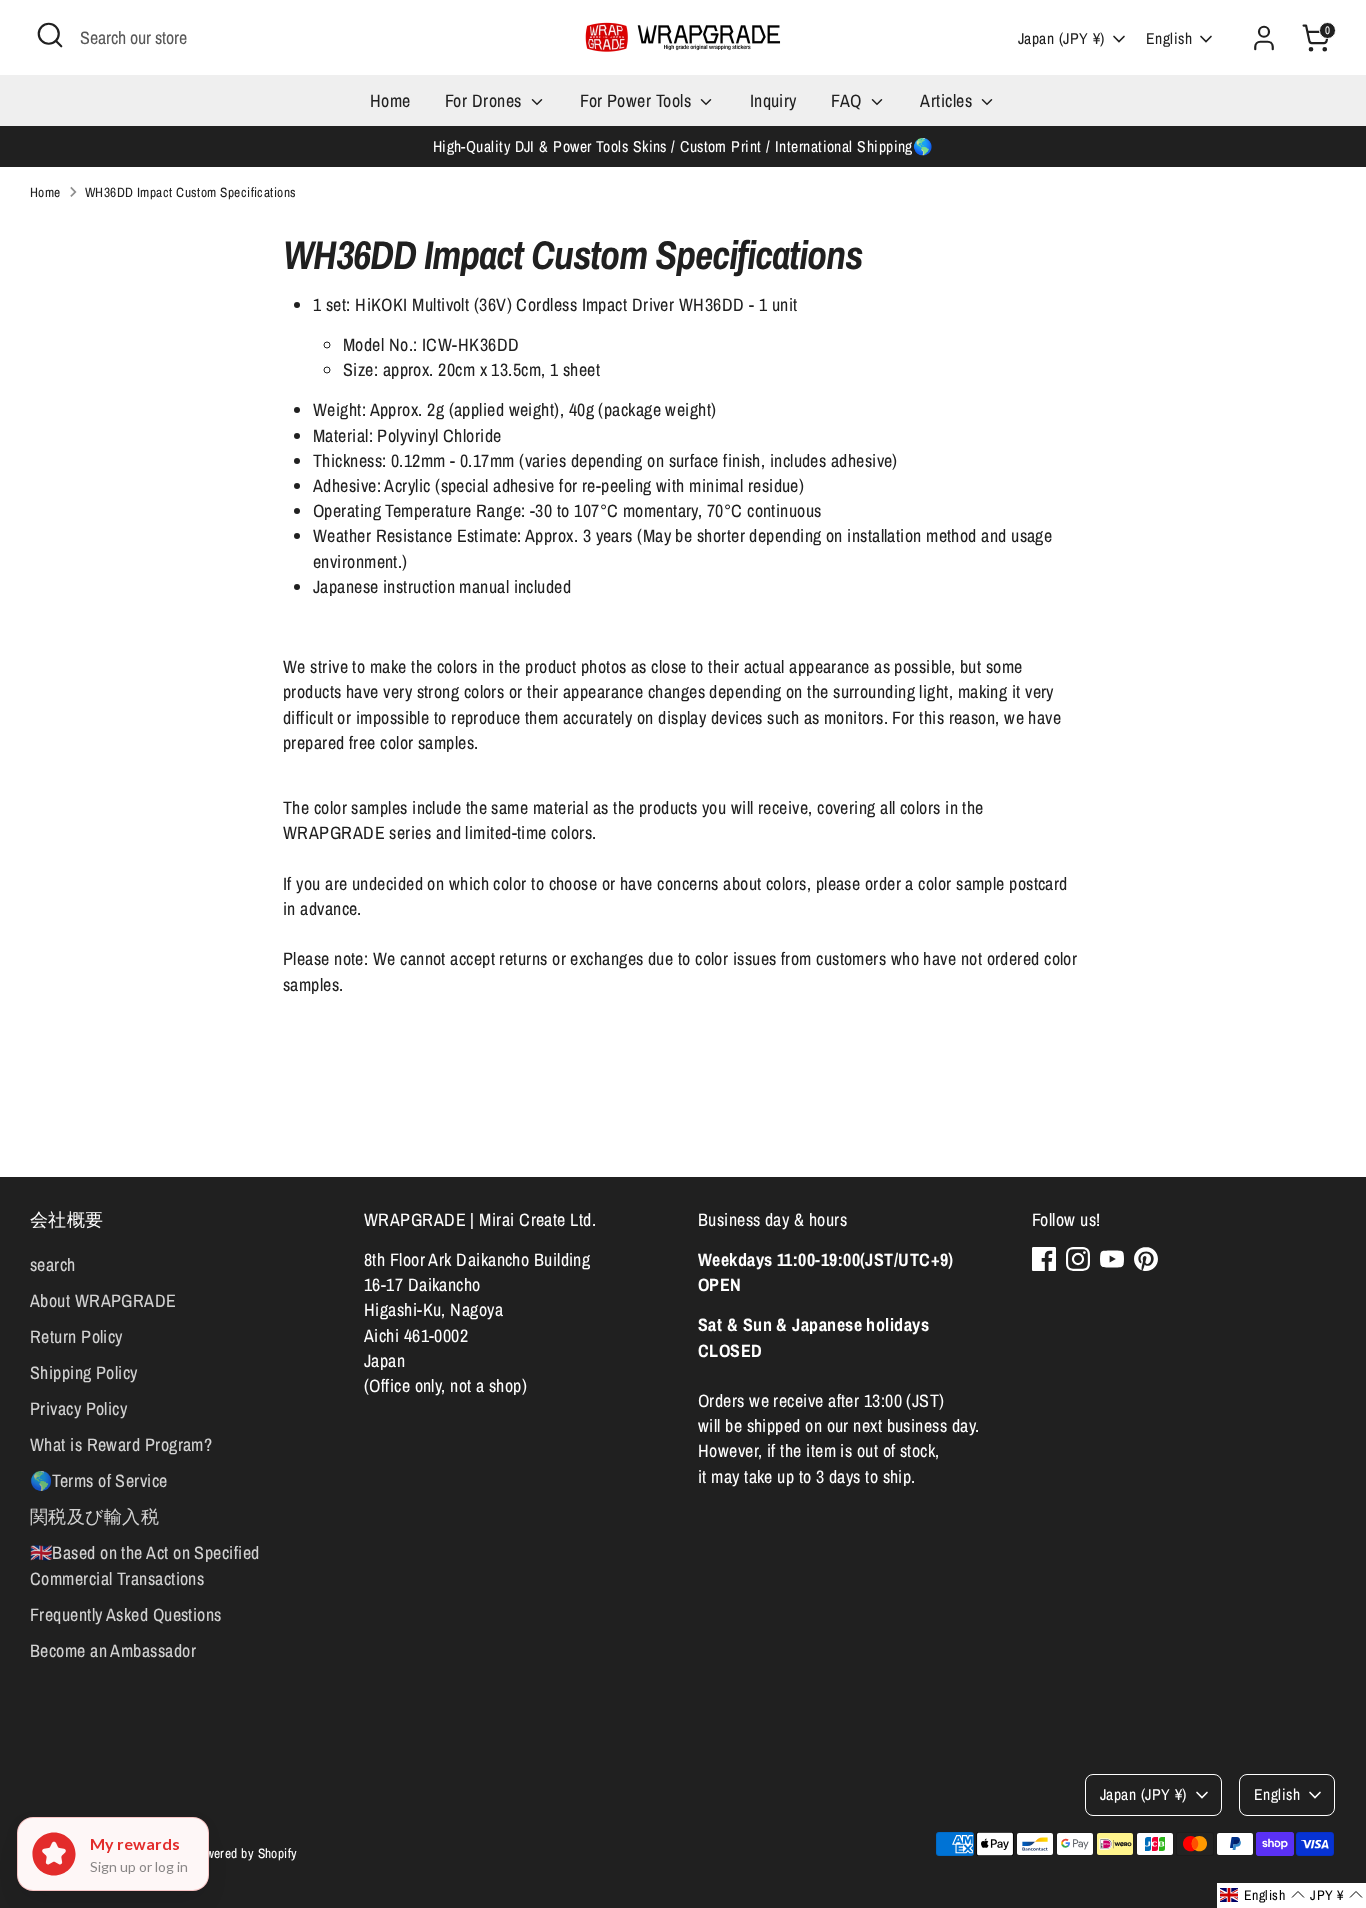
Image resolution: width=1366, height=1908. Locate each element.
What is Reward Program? (121, 1444)
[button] (1262, 1895)
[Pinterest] (1146, 1259)
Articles (948, 100)
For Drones (485, 100)
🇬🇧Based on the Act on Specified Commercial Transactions (145, 1565)
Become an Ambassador (113, 1650)
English (1169, 38)
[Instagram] (1078, 1259)
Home (390, 100)
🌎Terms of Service (99, 1480)
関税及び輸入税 (94, 1516)
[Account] (1264, 38)
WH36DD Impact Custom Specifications (191, 192)
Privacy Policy (78, 1408)
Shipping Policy (84, 1372)
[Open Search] (50, 35)
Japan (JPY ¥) (1061, 38)
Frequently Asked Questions (126, 1614)
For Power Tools (637, 100)
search (53, 1264)
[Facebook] (1044, 1259)
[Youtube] (1112, 1259)
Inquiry (773, 100)
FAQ (848, 100)
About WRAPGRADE (103, 1300)
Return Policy (76, 1336)
